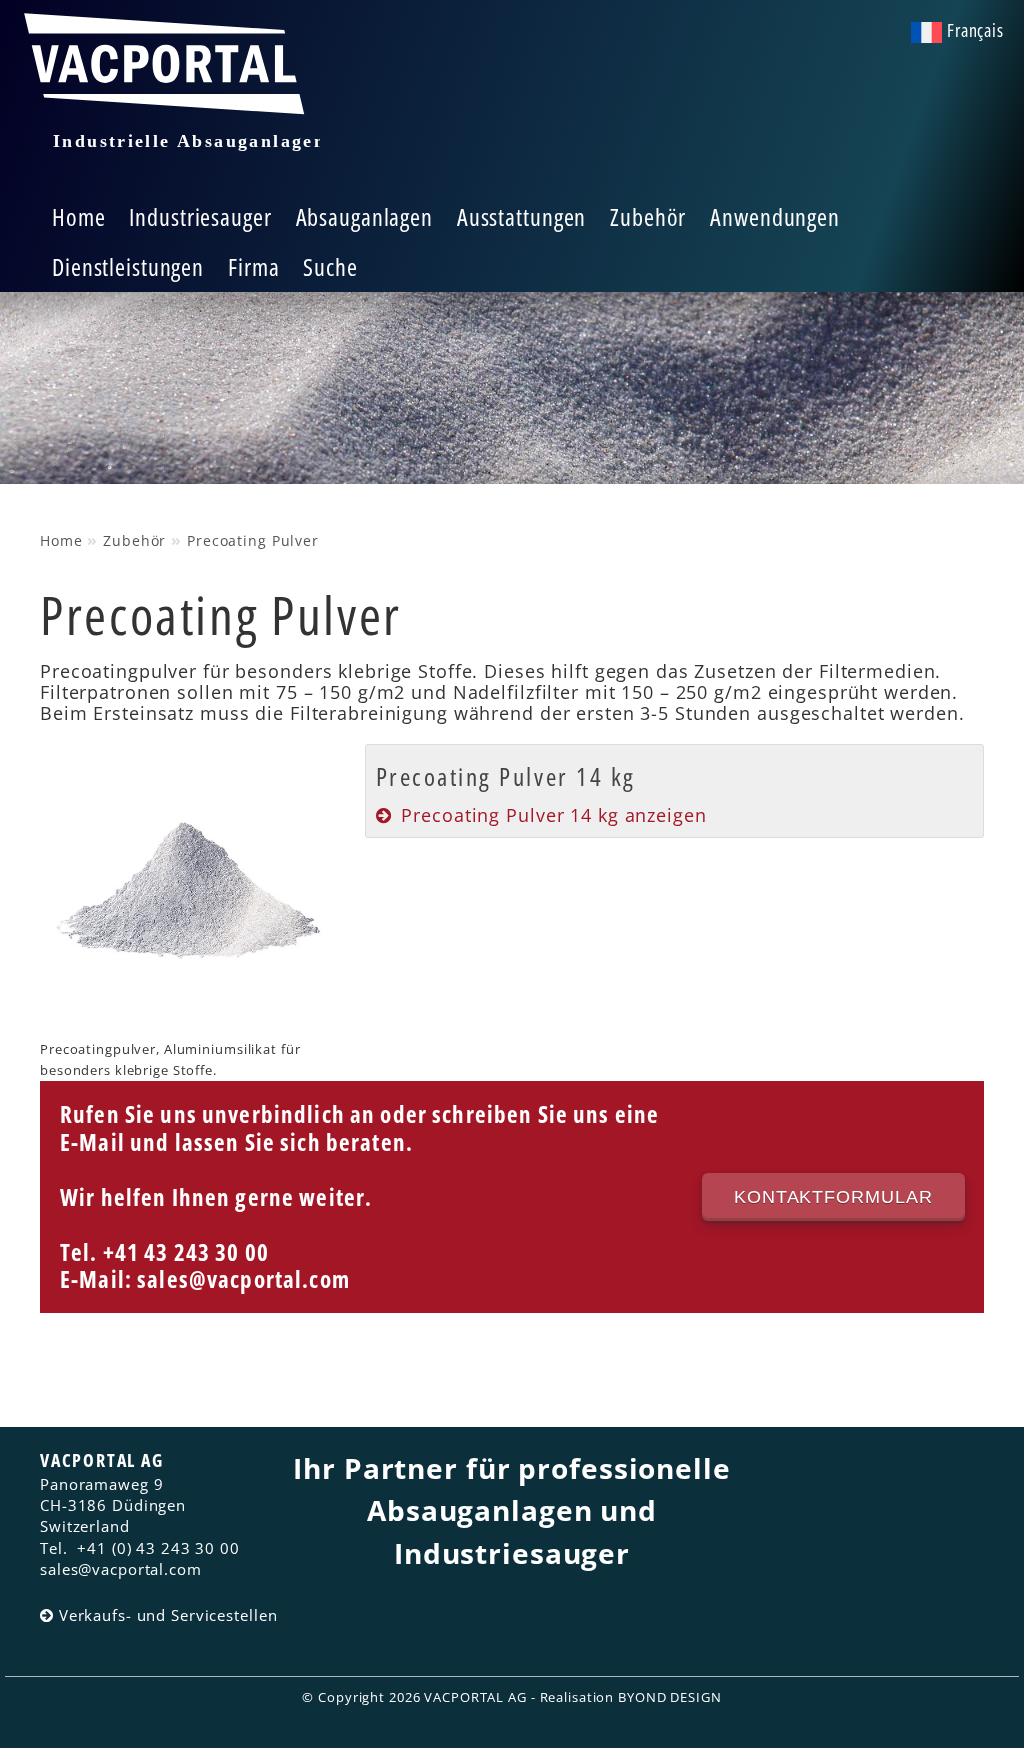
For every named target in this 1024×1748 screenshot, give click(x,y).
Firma (253, 266)
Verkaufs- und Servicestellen (156, 1615)
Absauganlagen (364, 216)
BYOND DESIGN (670, 1697)
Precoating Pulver (253, 540)
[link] (674, 790)
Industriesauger (200, 216)
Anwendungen (775, 216)
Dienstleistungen (128, 266)
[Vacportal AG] (170, 94)
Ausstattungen (521, 216)
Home (79, 216)
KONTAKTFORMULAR (833, 1197)
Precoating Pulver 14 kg (506, 776)
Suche (330, 266)
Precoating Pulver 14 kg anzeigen (553, 815)
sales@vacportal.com (243, 1279)
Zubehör (648, 216)
